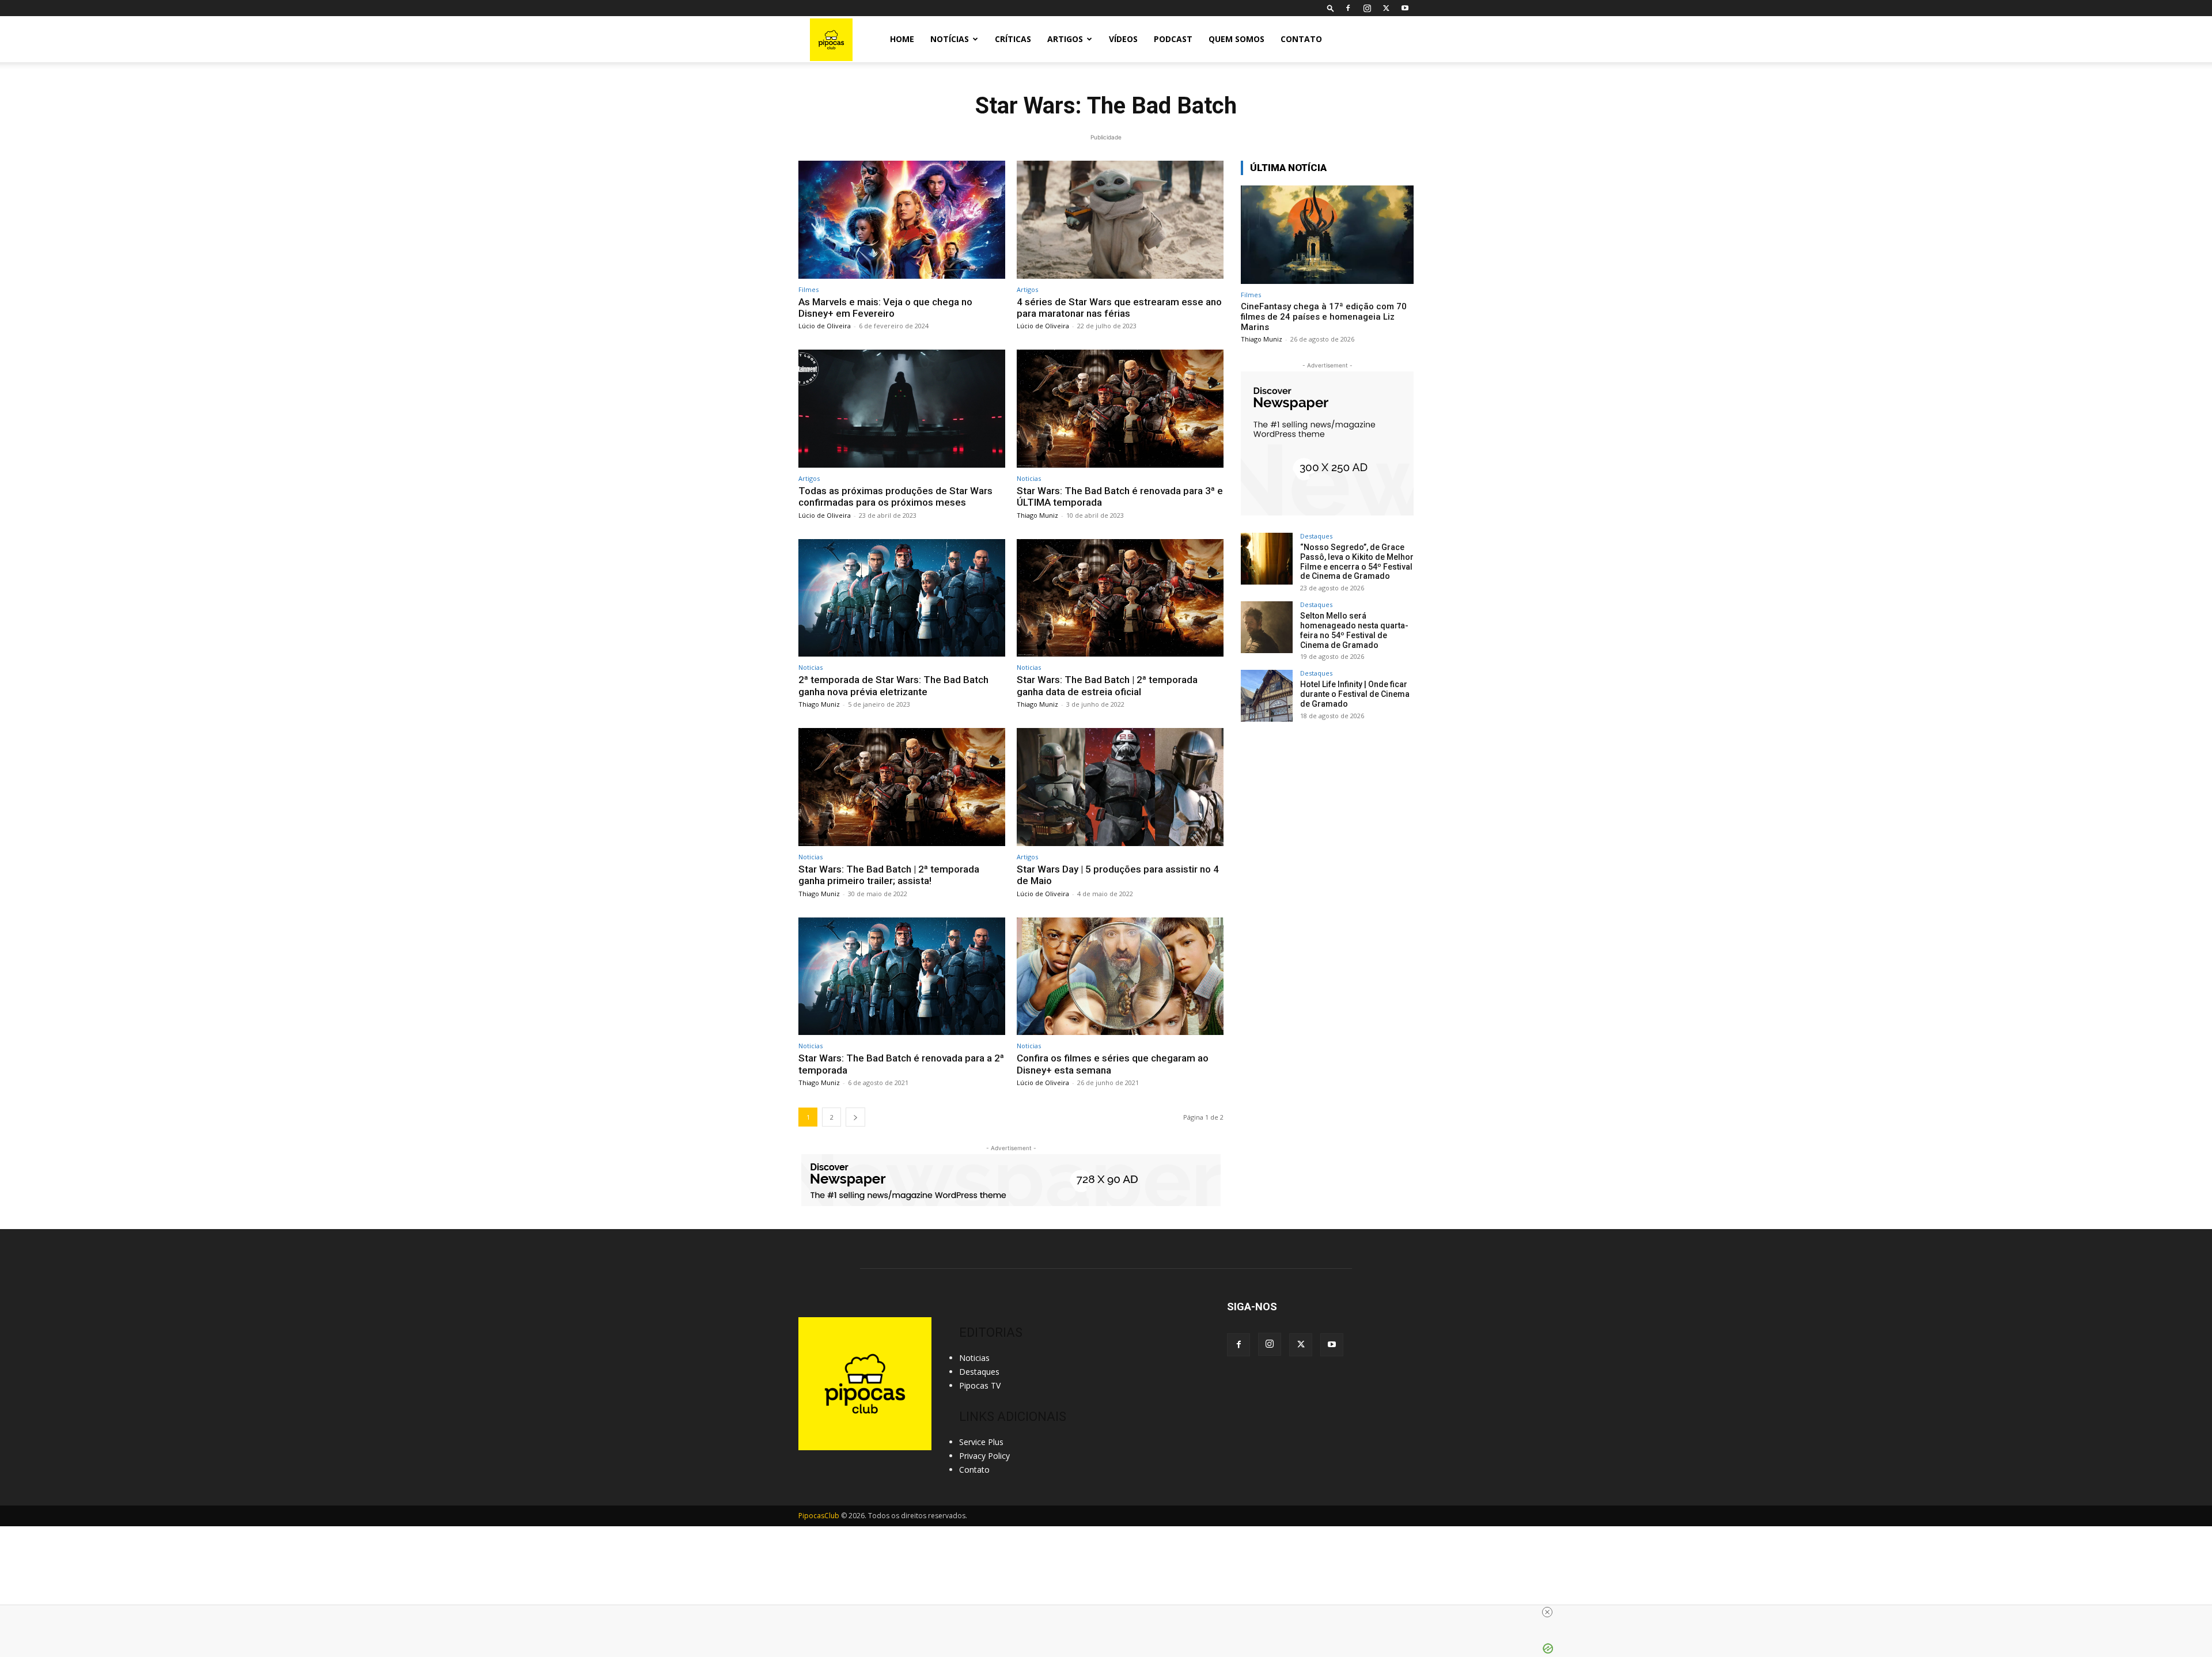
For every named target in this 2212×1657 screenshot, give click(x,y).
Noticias (1029, 478)
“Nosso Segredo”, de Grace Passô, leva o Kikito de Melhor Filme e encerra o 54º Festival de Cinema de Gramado (1357, 562)
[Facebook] (1348, 8)
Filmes (808, 289)
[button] (1331, 8)
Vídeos (1123, 39)
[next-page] (855, 1117)
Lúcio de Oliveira (825, 326)
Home (902, 39)
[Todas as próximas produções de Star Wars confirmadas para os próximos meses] (902, 409)
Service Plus (981, 1442)
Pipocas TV (980, 1385)
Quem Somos (1236, 39)
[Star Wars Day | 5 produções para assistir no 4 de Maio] (1120, 787)
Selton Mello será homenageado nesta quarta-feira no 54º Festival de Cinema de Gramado (1354, 630)
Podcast (1173, 39)
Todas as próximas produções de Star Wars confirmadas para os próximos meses (895, 496)
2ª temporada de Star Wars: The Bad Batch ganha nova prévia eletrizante (893, 685)
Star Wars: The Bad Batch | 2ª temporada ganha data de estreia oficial (1107, 685)
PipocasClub (819, 1516)
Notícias (950, 39)
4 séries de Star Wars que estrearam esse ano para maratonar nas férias (1119, 308)
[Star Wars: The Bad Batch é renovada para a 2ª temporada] (902, 977)
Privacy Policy (984, 1456)
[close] (1547, 1612)
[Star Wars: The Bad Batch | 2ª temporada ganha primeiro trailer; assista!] (902, 787)
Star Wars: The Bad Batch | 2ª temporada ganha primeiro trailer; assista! (889, 875)
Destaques (1316, 536)
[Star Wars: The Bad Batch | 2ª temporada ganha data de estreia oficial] (1120, 598)
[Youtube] (1405, 8)
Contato (1301, 39)
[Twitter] (1386, 8)
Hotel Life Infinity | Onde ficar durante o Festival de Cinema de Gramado (1355, 694)
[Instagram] (1367, 8)
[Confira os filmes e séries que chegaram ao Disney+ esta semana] (1120, 977)
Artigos (1065, 39)
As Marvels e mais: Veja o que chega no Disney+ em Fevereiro (885, 308)
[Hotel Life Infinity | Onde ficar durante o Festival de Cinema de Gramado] (1267, 696)
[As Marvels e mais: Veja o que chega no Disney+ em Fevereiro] (902, 220)
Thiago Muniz (1037, 515)
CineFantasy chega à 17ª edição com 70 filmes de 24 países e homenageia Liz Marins (1324, 317)
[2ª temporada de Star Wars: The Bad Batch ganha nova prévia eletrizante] (902, 598)
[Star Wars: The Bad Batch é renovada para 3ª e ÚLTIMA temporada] (1120, 409)
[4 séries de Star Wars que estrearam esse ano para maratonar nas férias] (1120, 220)
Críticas (1013, 39)
